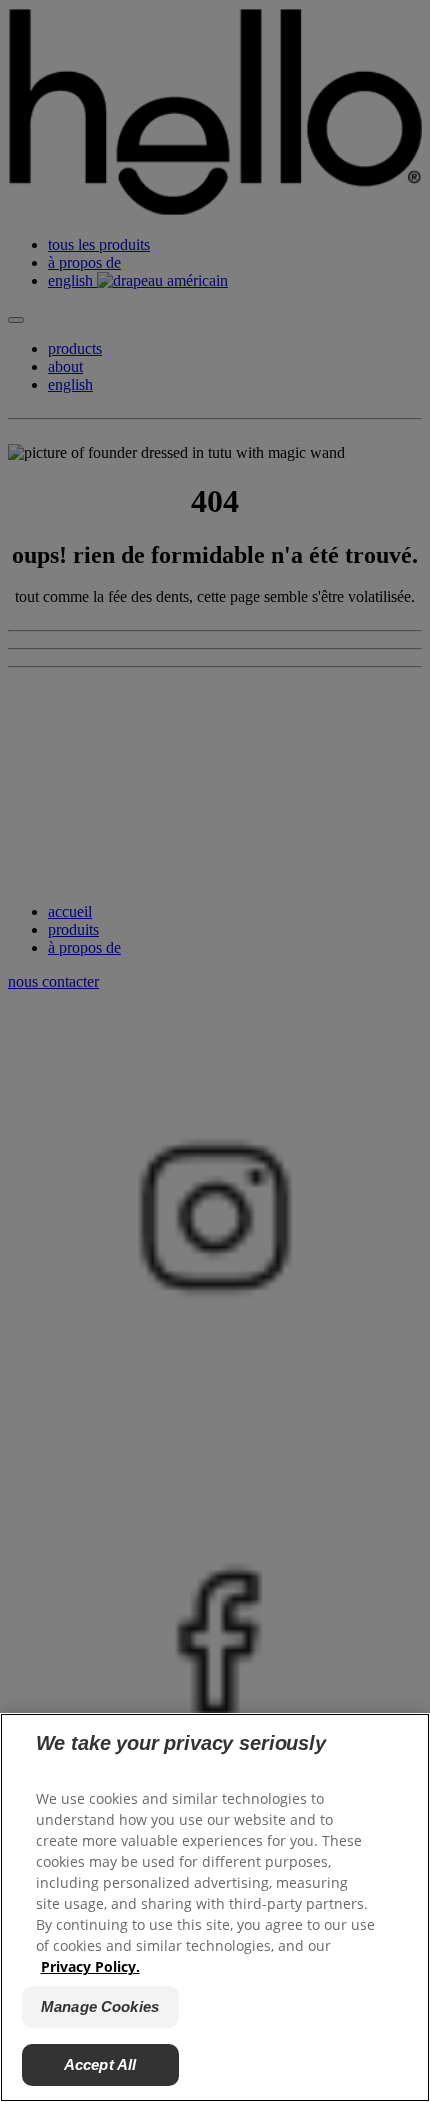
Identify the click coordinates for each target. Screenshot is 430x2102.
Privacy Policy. (90, 1966)
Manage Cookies (100, 2006)
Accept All (100, 2064)
